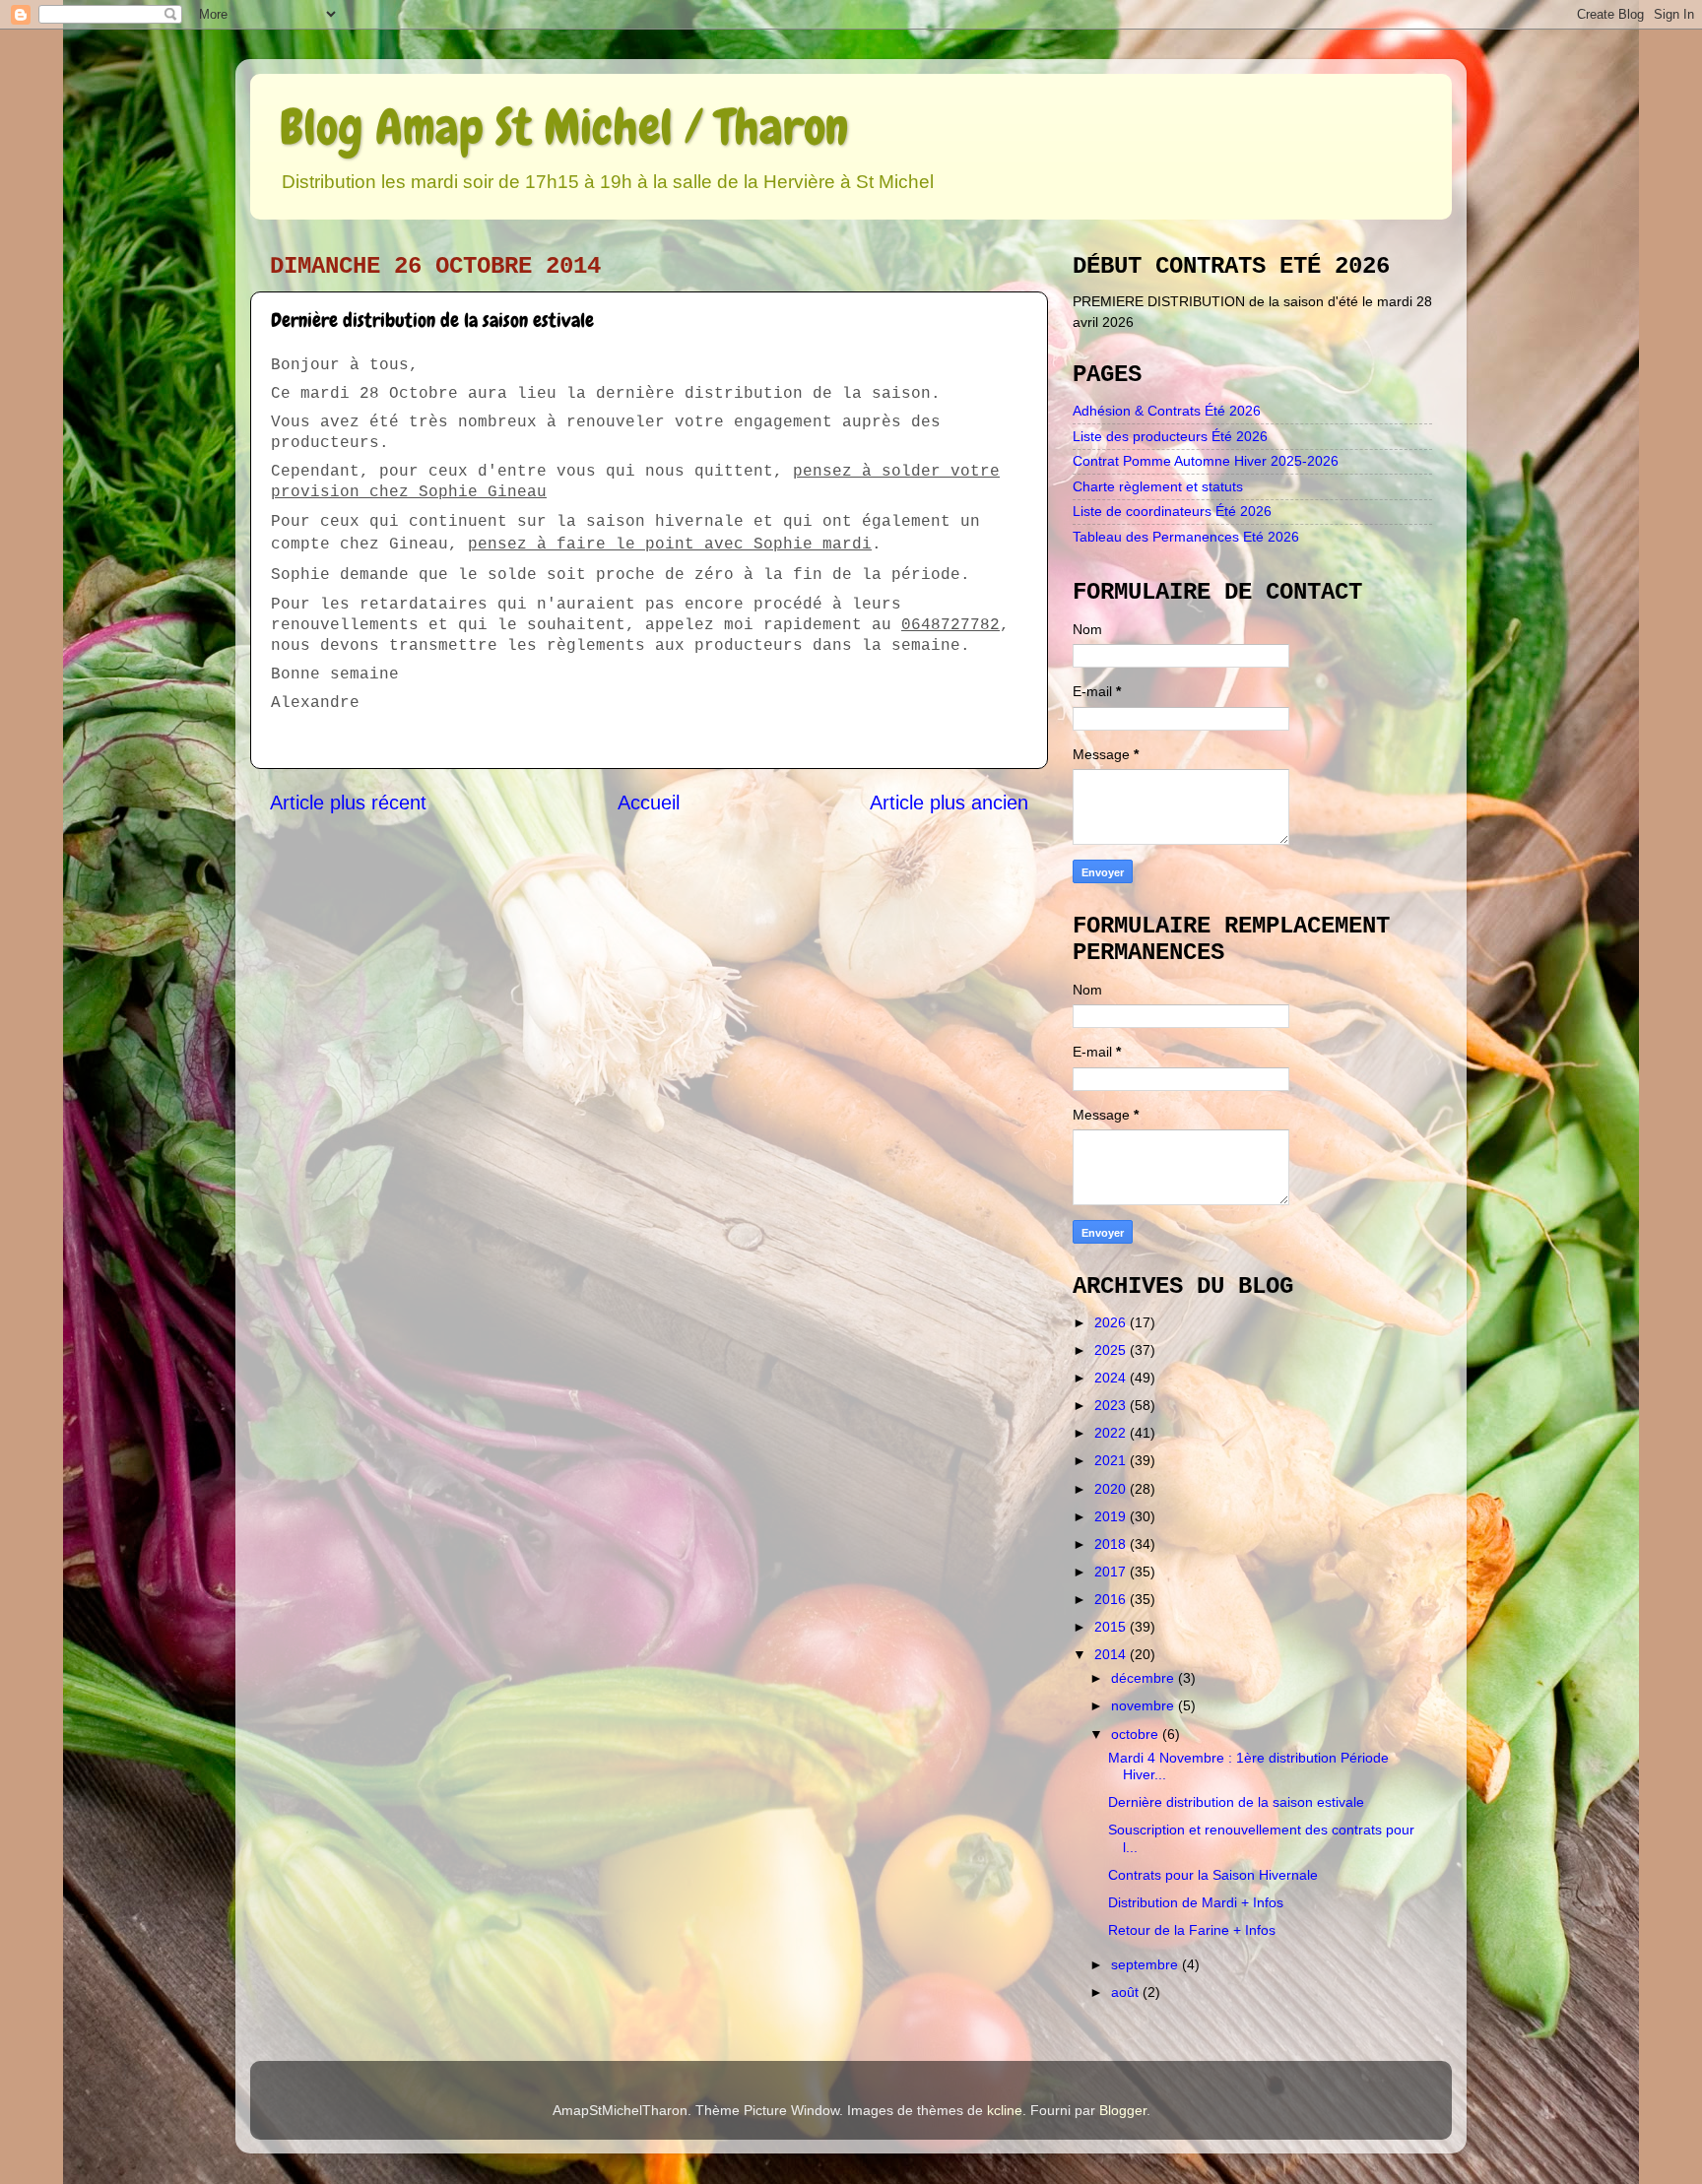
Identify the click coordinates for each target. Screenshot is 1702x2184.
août (1127, 1992)
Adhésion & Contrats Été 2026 (1167, 411)
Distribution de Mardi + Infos (1196, 1902)
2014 (1112, 1654)
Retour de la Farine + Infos (1192, 1930)
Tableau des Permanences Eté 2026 (1186, 537)
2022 (1112, 1433)
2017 (1112, 1572)
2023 (1112, 1405)
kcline (1005, 2110)
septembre (1146, 1964)
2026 (1112, 1322)
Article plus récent (348, 803)
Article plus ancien (949, 803)
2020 (1112, 1489)
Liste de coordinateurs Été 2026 (1172, 511)
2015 (1112, 1627)
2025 (1112, 1350)
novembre (1145, 1705)
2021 (1112, 1460)
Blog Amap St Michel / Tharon (564, 127)
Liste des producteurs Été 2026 (1170, 436)
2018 (1112, 1544)
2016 (1112, 1599)
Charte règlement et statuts (1158, 486)
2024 (1112, 1378)
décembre (1145, 1678)
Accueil (649, 803)
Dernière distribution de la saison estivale (1236, 1802)
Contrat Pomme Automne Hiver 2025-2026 (1206, 461)
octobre (1137, 1734)
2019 (1112, 1516)
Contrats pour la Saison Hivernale (1213, 1875)
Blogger (1123, 2110)
